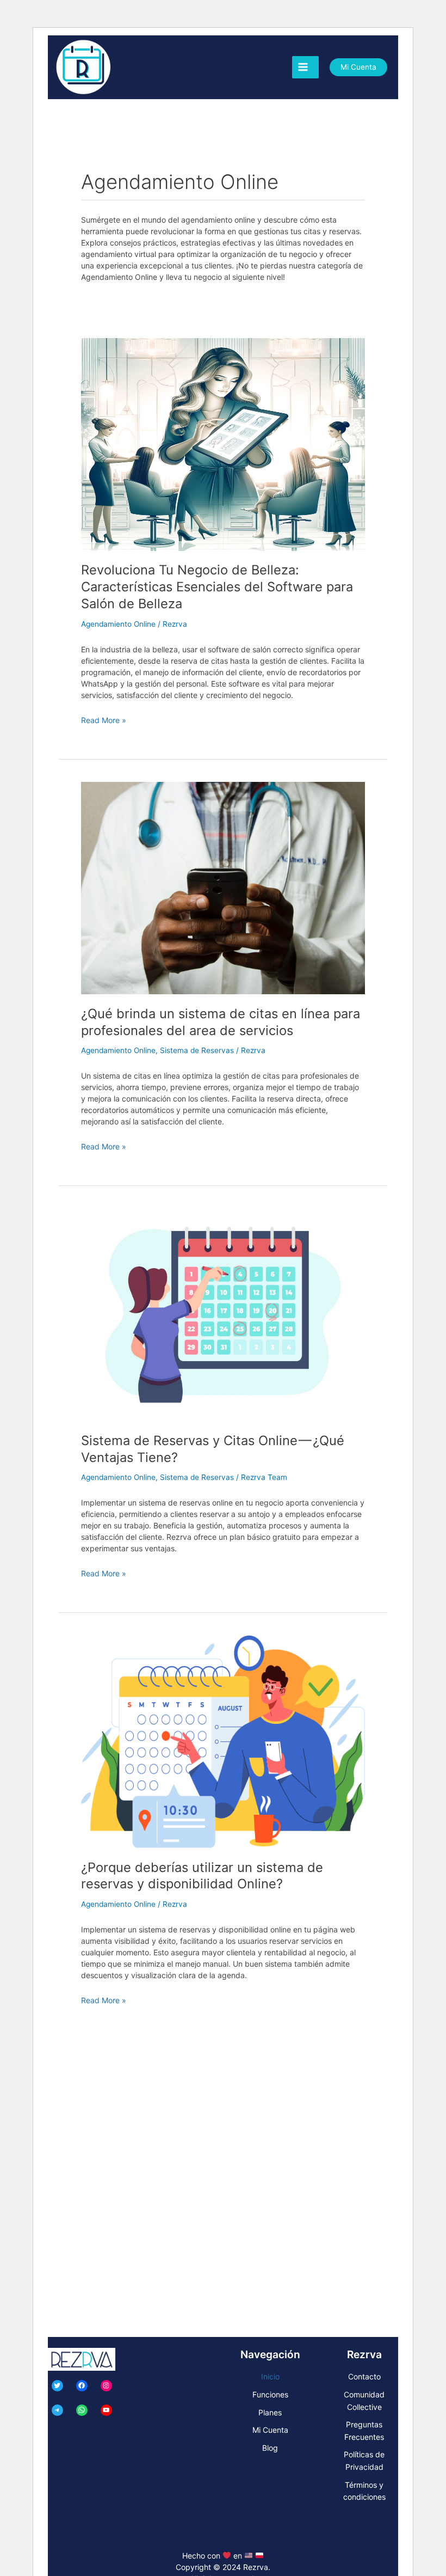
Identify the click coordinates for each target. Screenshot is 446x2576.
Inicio (270, 2376)
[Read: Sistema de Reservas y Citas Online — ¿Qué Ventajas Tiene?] (223, 1314)
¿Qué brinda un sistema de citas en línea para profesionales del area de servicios (221, 1022)
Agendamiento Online (118, 624)
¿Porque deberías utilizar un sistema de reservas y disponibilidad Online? (202, 1876)
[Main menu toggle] (305, 67)
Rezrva (256, 2567)
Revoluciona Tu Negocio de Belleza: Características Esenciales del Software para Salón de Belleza (217, 587)
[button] (358, 68)
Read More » (104, 720)
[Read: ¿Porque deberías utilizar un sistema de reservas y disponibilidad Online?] (223, 1741)
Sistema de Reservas (197, 1050)
